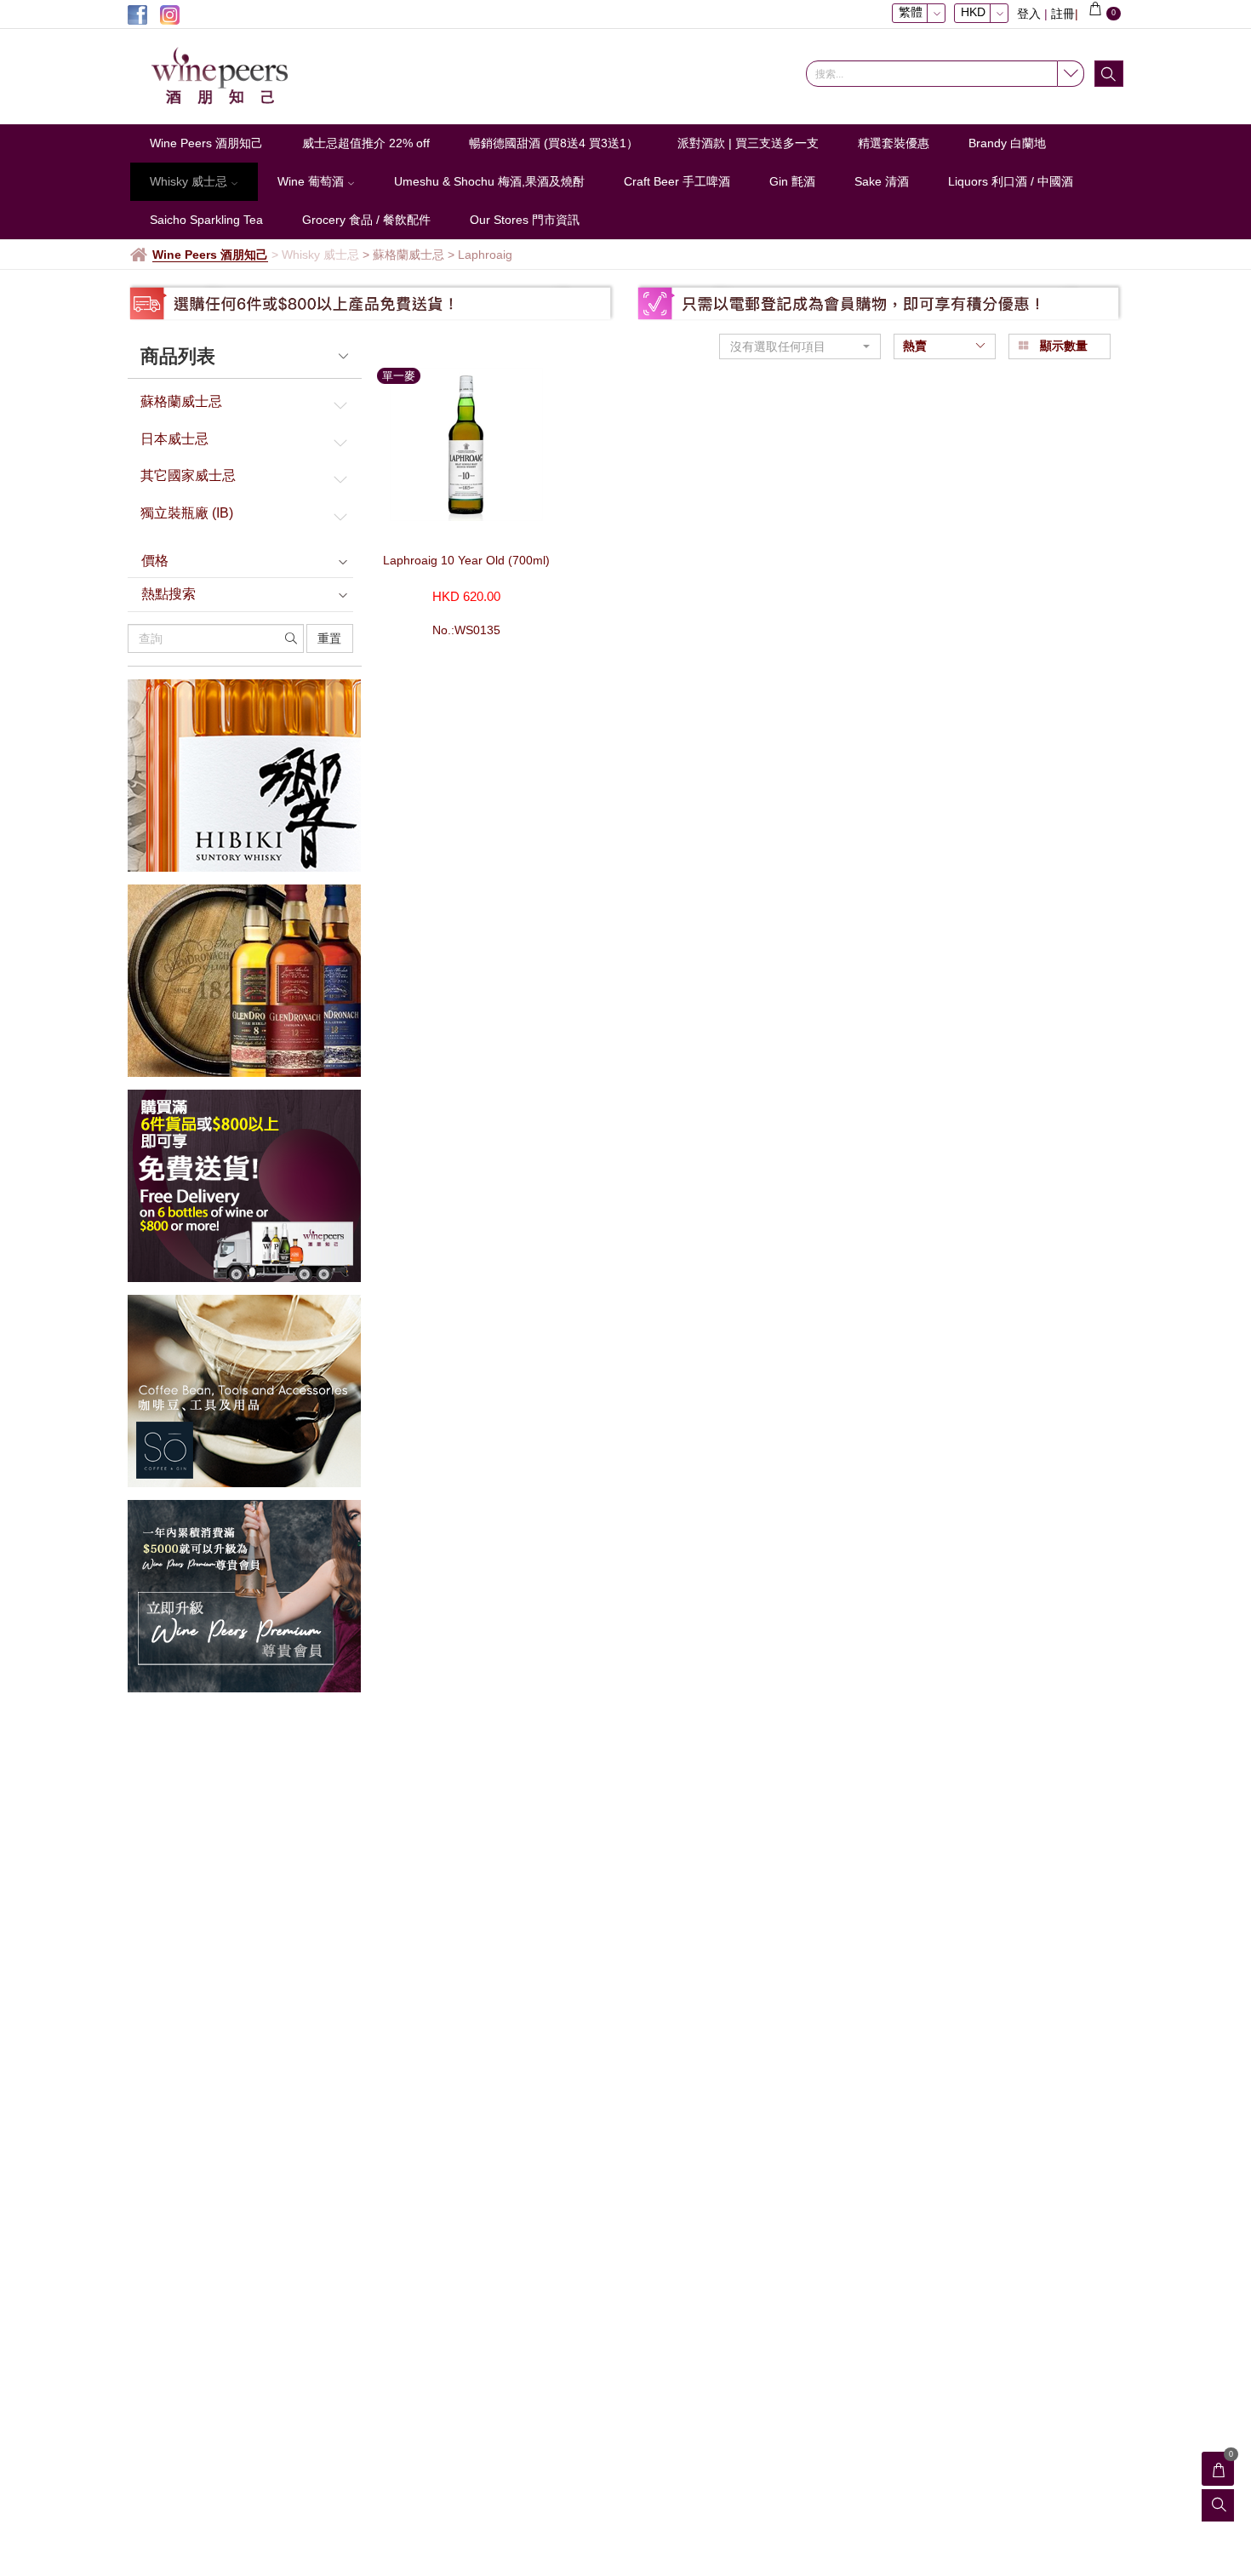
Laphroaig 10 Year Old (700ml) (466, 560)
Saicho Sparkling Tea (206, 220)
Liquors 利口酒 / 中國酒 (1011, 181)
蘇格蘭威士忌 (181, 401)
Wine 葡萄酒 (312, 181)
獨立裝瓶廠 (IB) (187, 513)
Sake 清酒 (882, 181)
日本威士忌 (174, 439)
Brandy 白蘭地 (1007, 143)
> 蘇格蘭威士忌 (403, 255)
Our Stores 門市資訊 (525, 220)
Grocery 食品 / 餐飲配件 (366, 220)
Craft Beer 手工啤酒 (677, 181)
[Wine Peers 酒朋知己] (243, 77)
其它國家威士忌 (188, 475)
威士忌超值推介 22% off (366, 143)
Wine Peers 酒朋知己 (206, 143)
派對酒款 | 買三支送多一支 (748, 143)
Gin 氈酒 (792, 181)
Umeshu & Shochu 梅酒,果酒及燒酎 (489, 181)
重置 (329, 638)
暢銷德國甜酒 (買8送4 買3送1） (554, 143)
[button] (800, 346)
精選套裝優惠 (894, 143)
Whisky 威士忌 (190, 181)
